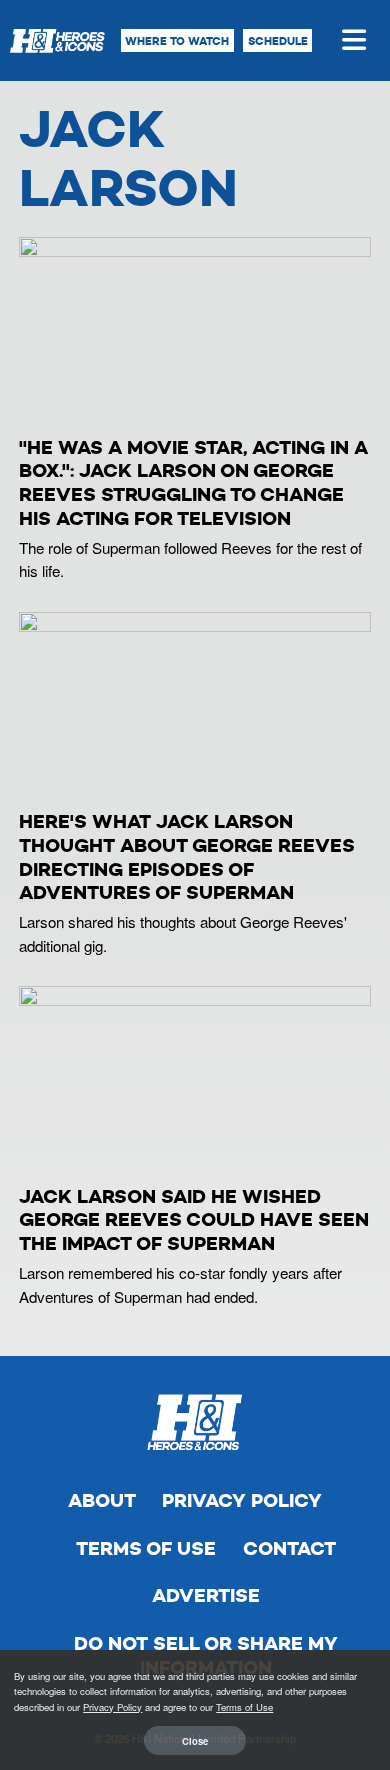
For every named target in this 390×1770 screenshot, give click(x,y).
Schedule (278, 41)
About (102, 1500)
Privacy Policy (242, 1500)
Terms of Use (146, 1548)
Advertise (206, 1595)
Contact (289, 1548)
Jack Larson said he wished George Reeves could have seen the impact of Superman (194, 1220)
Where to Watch (177, 41)
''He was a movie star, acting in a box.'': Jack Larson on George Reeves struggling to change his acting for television (193, 483)
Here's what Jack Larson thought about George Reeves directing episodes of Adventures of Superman (187, 857)
